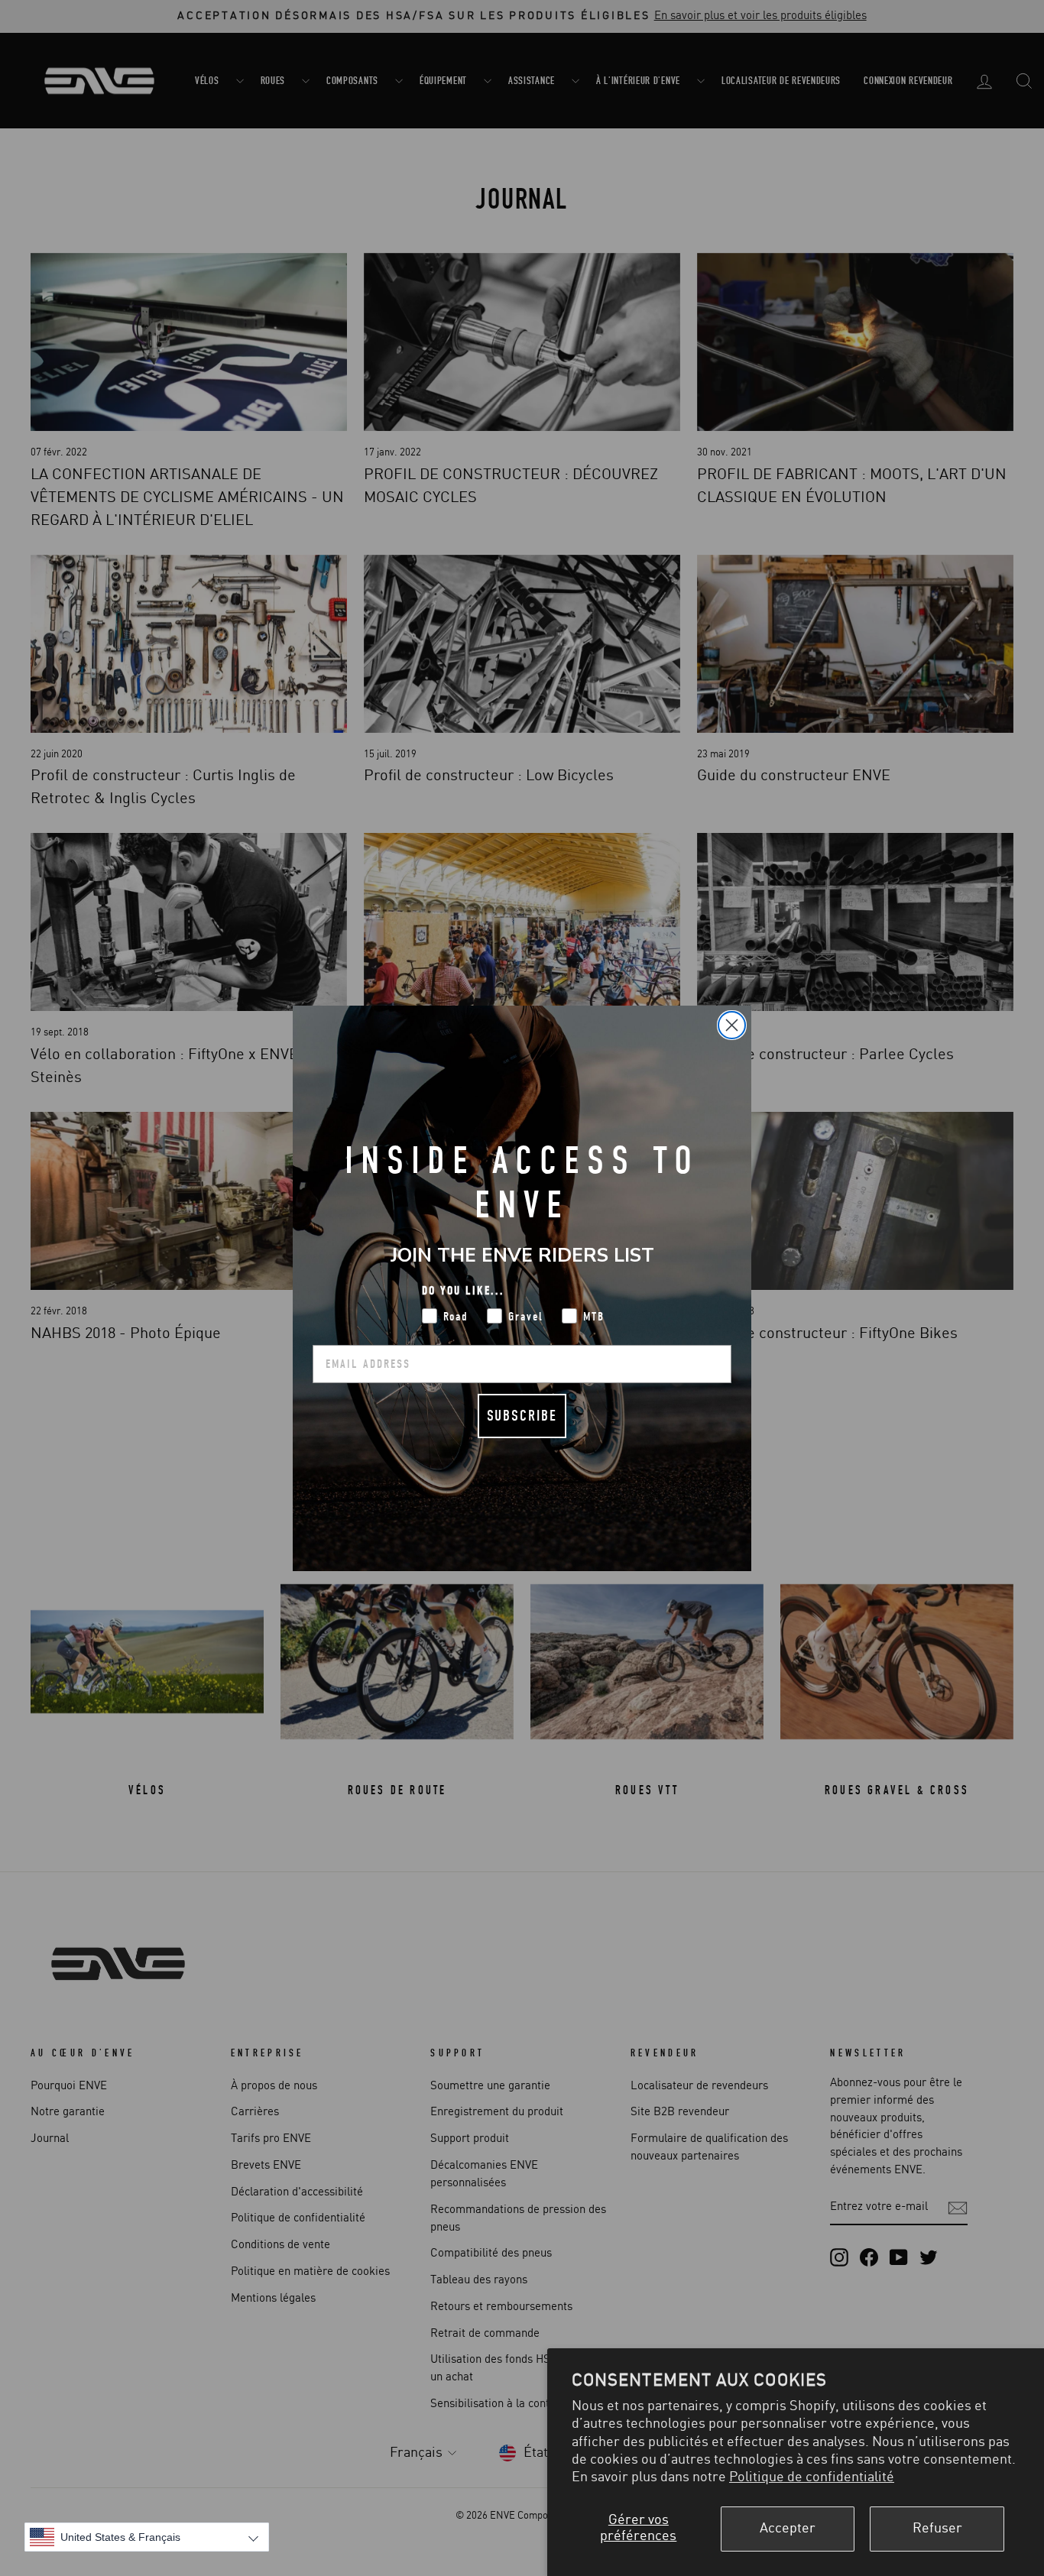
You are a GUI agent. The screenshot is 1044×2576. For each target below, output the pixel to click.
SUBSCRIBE (522, 1416)
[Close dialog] (732, 1025)
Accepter (788, 2529)
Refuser (937, 2529)
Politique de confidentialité (812, 2477)
